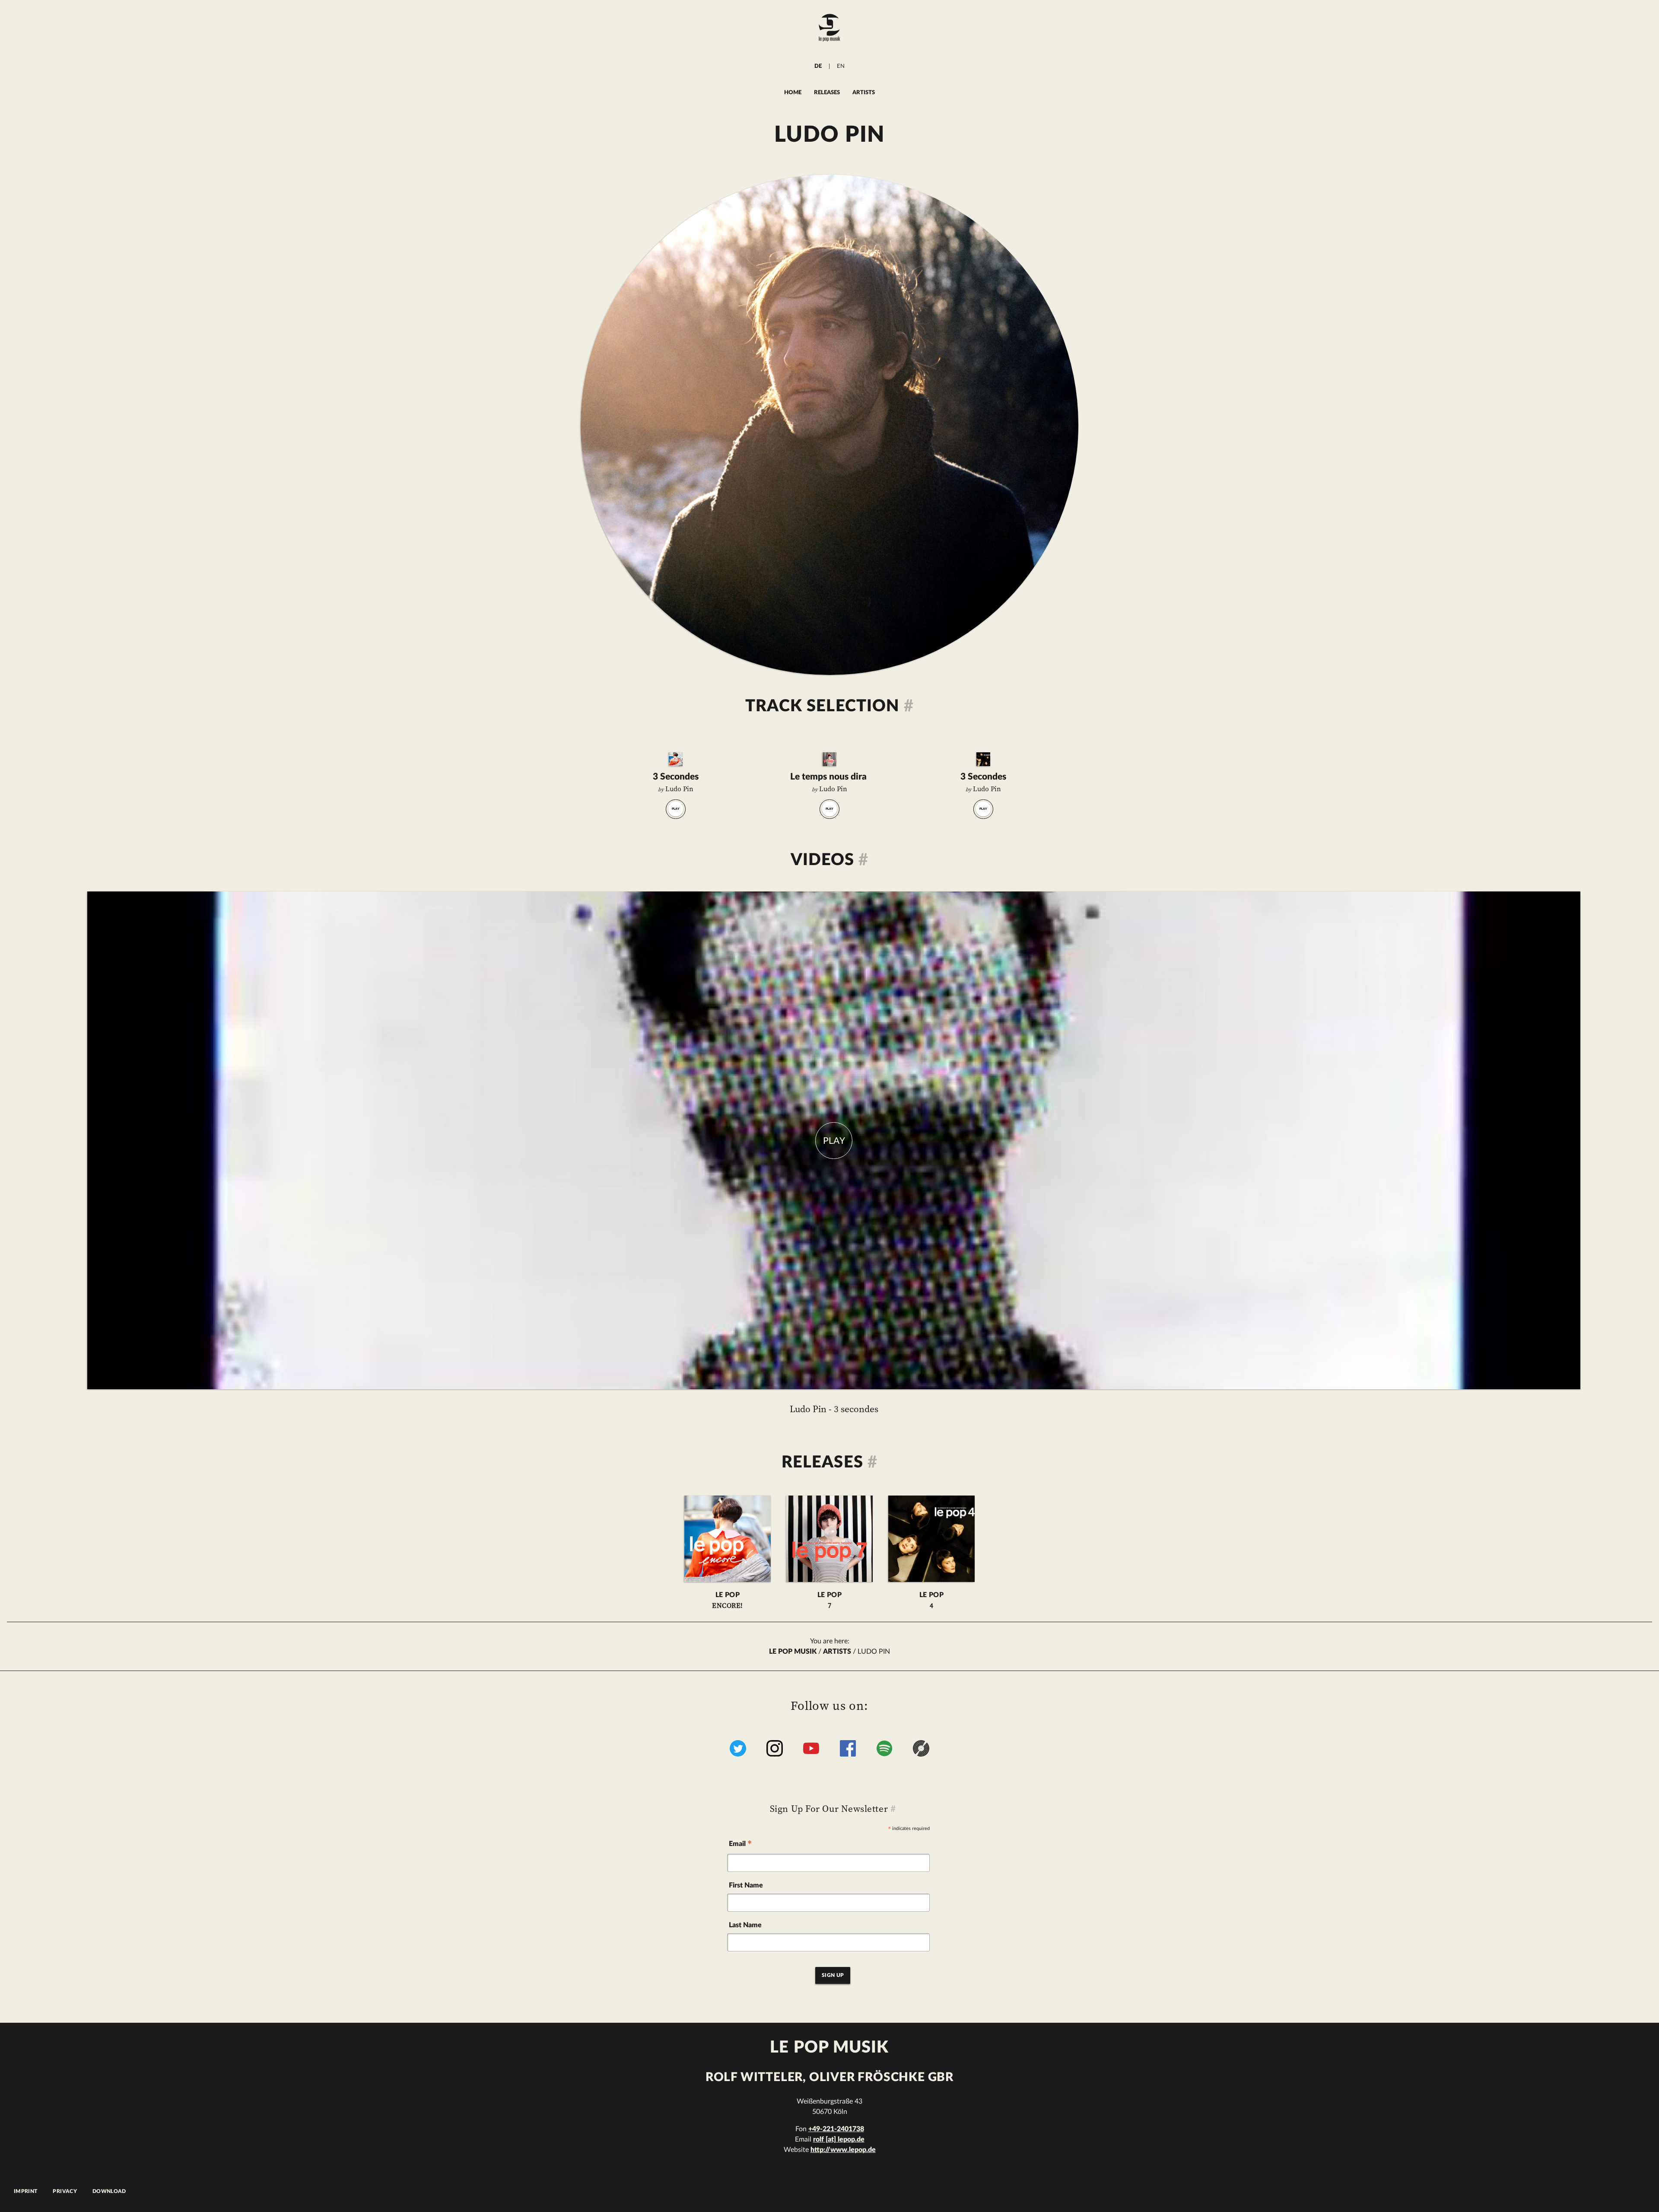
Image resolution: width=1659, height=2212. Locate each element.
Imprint (25, 2191)
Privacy (65, 2191)
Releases (827, 92)
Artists (864, 92)
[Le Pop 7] (829, 759)
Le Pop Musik (793, 1652)
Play (676, 809)
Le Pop (727, 1601)
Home (793, 92)
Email (740, 1845)
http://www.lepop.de (843, 2150)
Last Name (745, 1925)
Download (109, 2191)
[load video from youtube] (834, 1140)
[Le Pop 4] (983, 759)
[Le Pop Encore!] (676, 759)
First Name (746, 1885)
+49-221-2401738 (836, 2129)
